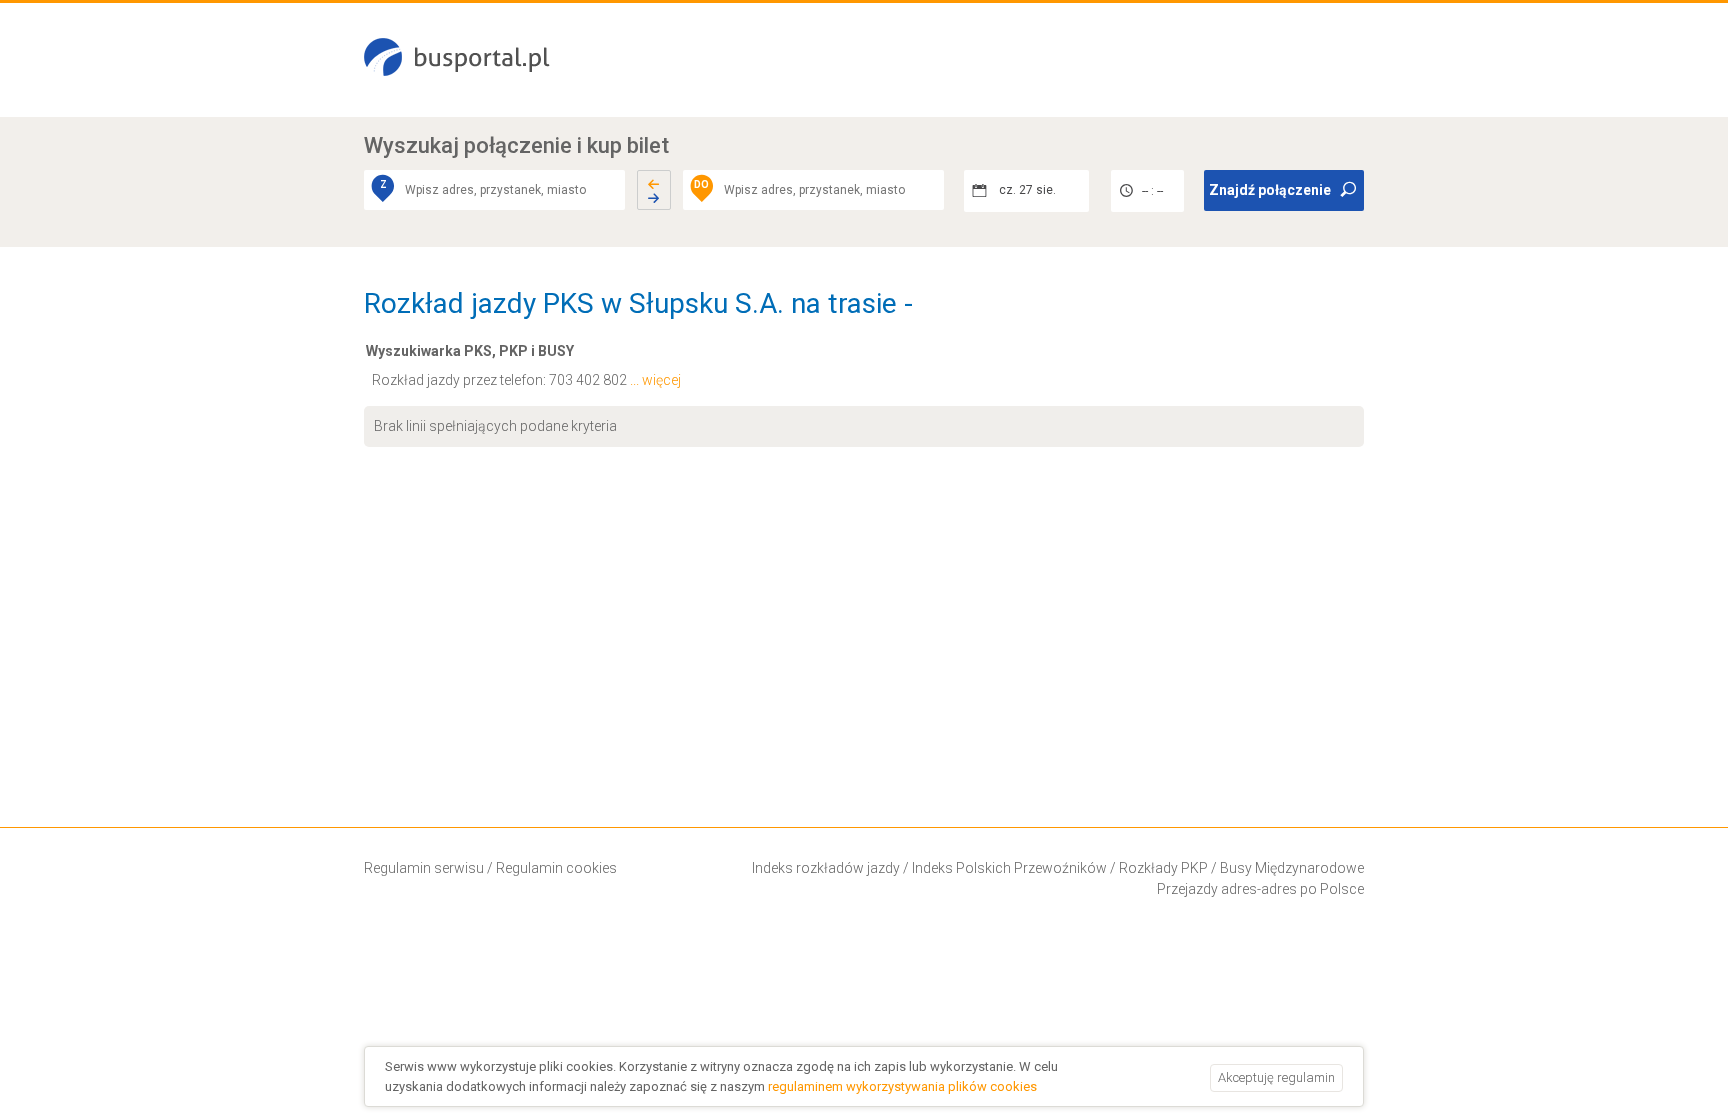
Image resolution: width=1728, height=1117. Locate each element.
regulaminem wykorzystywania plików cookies (902, 1086)
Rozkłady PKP (1163, 868)
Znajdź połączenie (1270, 190)
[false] (654, 190)
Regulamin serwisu (424, 868)
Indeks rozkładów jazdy (826, 868)
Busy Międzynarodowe (1292, 868)
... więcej (655, 380)
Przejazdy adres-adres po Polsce (1260, 889)
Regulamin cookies (556, 868)
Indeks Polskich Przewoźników (1009, 868)
